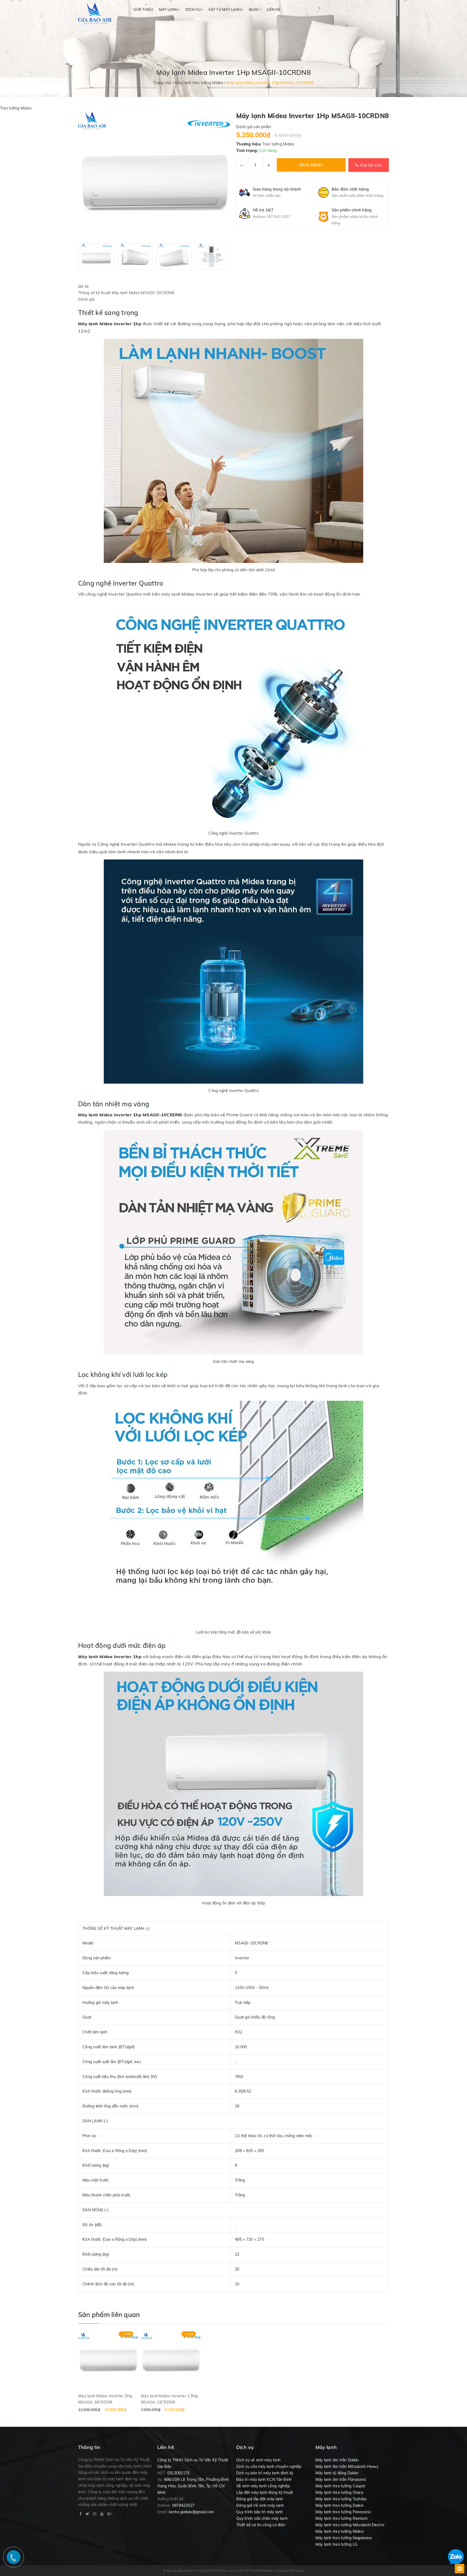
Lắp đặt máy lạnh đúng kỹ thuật (265, 2492)
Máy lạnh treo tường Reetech (342, 2518)
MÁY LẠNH (169, 9)
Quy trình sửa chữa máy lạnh (262, 2518)
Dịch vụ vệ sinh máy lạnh (258, 2460)
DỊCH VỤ (194, 9)
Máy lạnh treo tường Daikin (340, 2505)
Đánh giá (86, 299)
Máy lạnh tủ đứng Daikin (337, 2473)
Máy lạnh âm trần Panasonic (341, 2479)
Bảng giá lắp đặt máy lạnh (260, 2499)
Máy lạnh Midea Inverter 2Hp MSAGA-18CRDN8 (105, 2399)
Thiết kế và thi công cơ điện (261, 2525)
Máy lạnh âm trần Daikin (337, 2460)
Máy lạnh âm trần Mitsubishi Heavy (347, 2467)
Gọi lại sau (370, 165)
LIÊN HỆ (273, 9)
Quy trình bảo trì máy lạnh (260, 2512)
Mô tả (83, 287)
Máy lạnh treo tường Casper (341, 2486)
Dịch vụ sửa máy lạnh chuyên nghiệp (269, 2467)
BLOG (254, 9)
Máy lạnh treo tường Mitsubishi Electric (350, 2525)
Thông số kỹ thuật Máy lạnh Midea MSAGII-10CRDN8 (127, 293)
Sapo (300, 2570)
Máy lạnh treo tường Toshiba (341, 2499)
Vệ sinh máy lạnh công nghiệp (263, 2486)
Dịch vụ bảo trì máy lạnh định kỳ (265, 2473)
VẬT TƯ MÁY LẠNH (225, 9)
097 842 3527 (278, 217)
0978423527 (183, 2505)
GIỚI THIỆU (144, 9)
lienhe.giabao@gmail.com (191, 2512)
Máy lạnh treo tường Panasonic (343, 2512)
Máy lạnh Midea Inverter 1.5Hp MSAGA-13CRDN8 (169, 2399)
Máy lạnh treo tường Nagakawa (344, 2538)
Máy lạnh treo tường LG (336, 2544)
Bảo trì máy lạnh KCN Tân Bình (264, 2479)
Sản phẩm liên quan (109, 2315)
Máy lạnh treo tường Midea (339, 2531)
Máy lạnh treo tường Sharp (339, 2492)
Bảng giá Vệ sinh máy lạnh (260, 2505)
